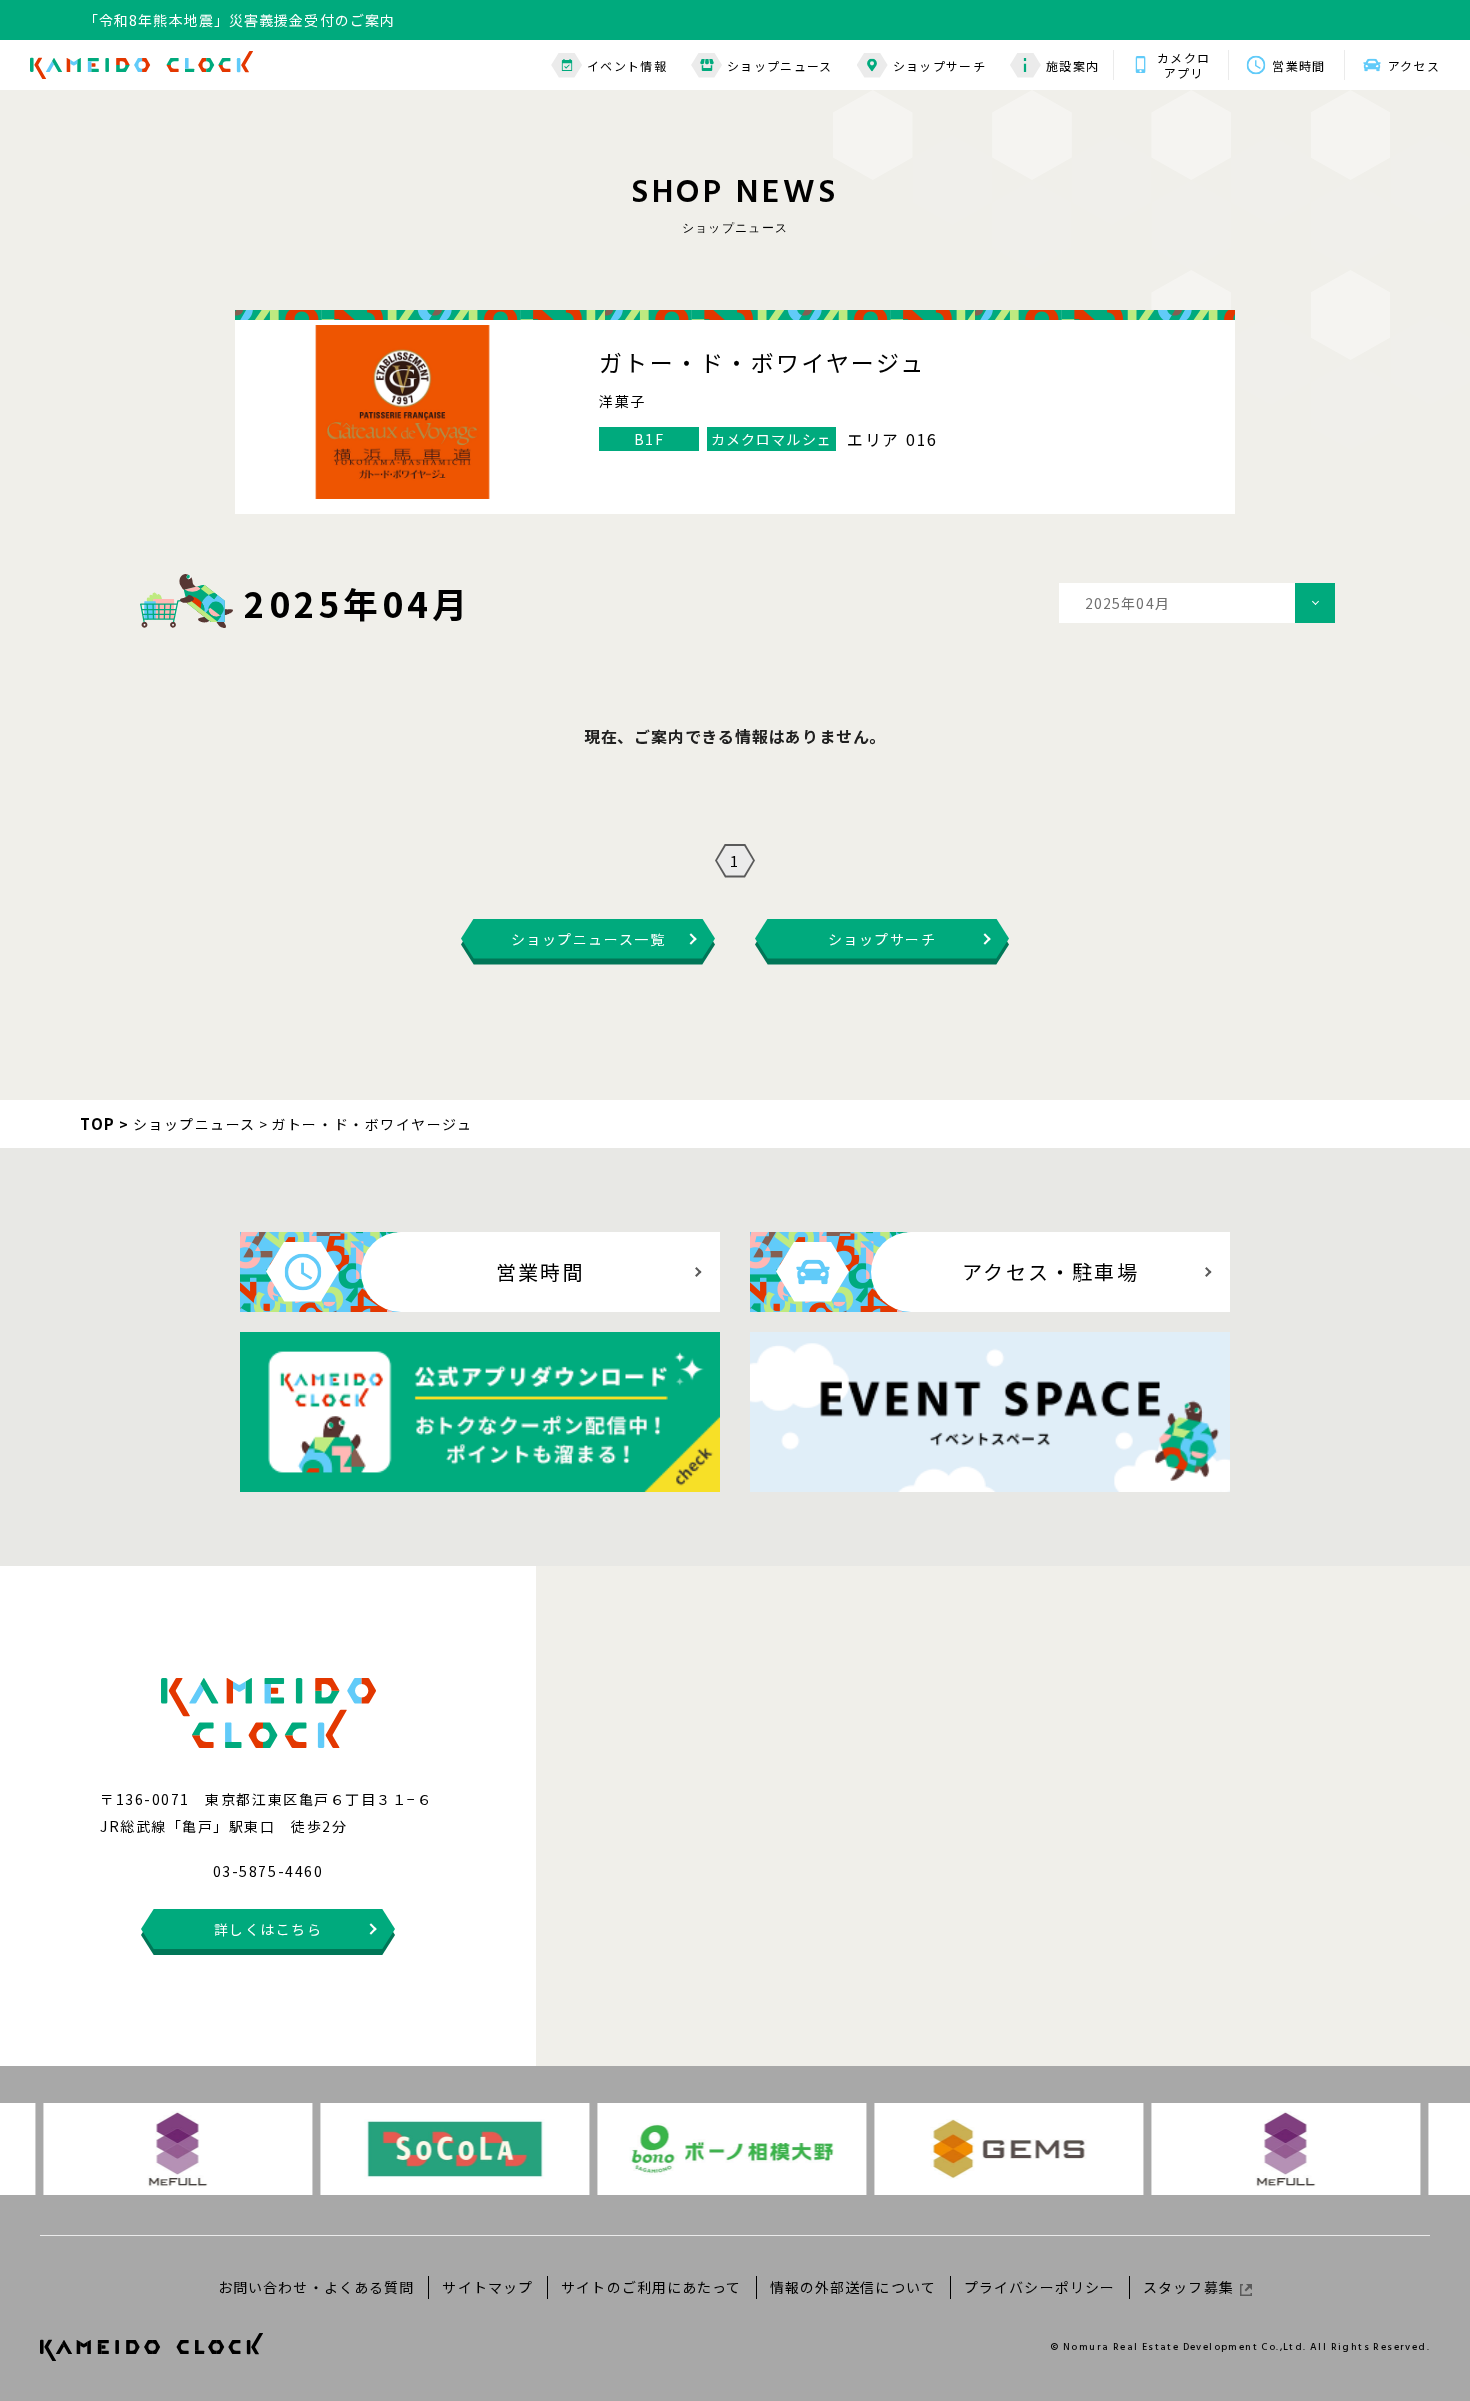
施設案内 (1072, 65)
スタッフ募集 (1188, 2287)
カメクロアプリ (1183, 65)
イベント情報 (627, 65)
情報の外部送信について (853, 2287)
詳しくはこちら (268, 1929)
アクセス (1414, 65)
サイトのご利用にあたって (651, 2287)
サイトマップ (487, 2287)
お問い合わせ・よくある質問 (316, 2287)
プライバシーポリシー (1039, 2287)
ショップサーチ (939, 65)
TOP (98, 1123)
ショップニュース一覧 (588, 939)
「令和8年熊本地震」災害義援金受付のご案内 (239, 20)
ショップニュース (780, 65)
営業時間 (1298, 65)
